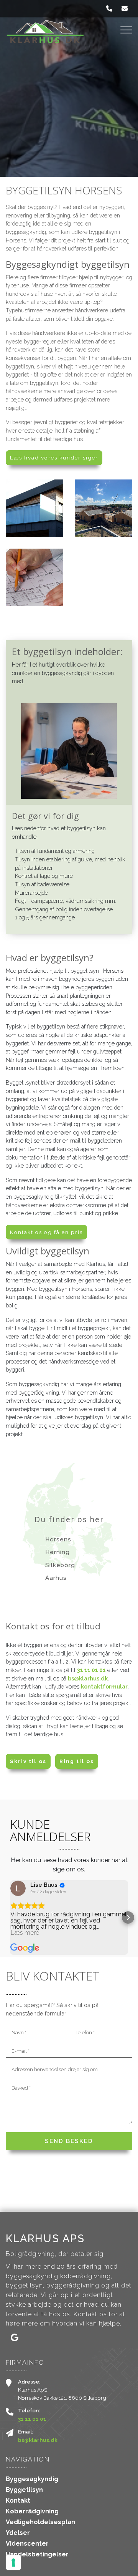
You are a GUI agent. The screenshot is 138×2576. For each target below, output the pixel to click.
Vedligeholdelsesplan (40, 2522)
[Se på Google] (18, 1888)
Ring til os (77, 1761)
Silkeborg (60, 1565)
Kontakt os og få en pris (46, 1232)
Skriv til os (28, 1761)
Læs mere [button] (25, 1933)
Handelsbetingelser (37, 2554)
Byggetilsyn (24, 2490)
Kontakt (18, 2501)
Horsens (58, 1539)
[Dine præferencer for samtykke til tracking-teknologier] (13, 2563)
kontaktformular (104, 1686)
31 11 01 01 (91, 1670)
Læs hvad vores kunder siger (54, 458)
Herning (58, 1552)
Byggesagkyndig (32, 2479)
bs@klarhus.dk (88, 1678)
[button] (10, 1917)
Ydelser (18, 2533)
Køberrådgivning (32, 2511)
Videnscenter (27, 2544)
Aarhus (56, 1578)
